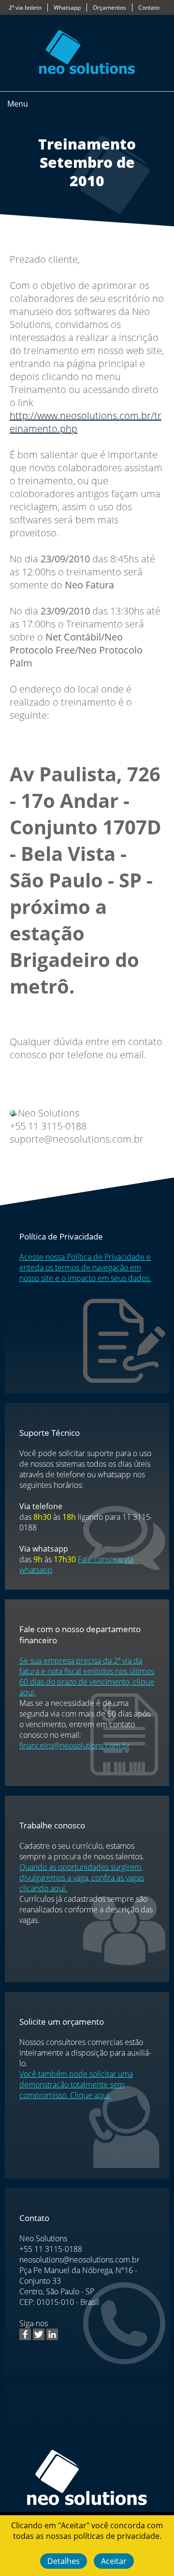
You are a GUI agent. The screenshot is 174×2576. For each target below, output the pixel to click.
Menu (18, 104)
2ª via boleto (25, 7)
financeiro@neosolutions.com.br (75, 1745)
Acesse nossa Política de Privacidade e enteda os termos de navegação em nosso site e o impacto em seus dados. (85, 1268)
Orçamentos (109, 7)
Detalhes (64, 2561)
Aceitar (114, 2561)
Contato (149, 7)
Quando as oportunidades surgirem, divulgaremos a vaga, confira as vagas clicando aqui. (82, 1878)
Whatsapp (67, 7)
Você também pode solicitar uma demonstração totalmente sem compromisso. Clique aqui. (76, 2085)
